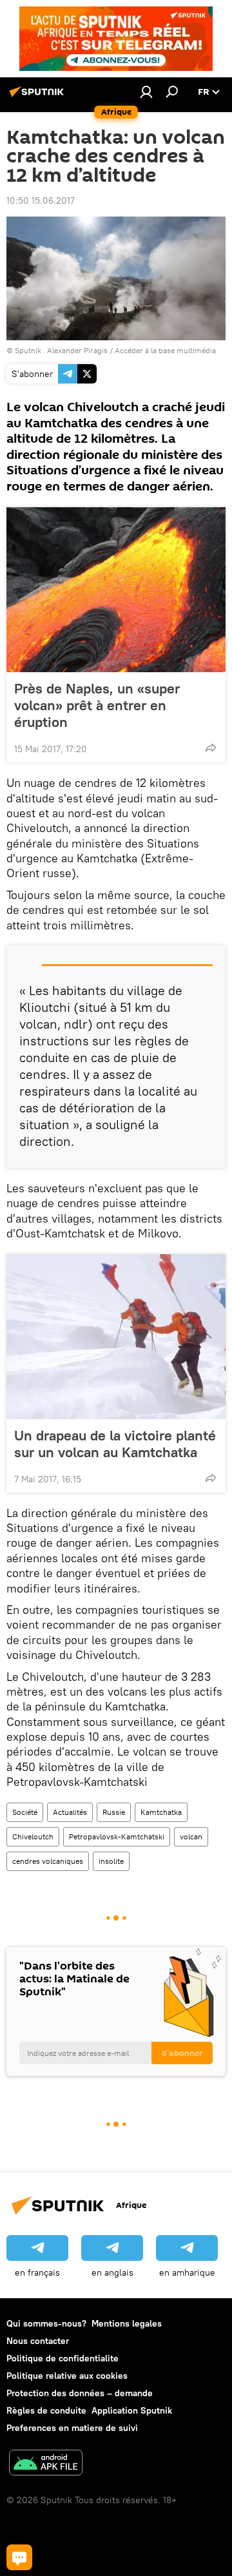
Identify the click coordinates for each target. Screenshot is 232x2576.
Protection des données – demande (80, 2393)
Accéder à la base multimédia (165, 350)
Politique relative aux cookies (67, 2376)
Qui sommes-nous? (46, 2323)
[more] (211, 748)
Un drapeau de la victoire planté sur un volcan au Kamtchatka (115, 1444)
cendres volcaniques (48, 1861)
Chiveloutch (33, 1836)
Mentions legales (127, 2323)
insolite (111, 1861)
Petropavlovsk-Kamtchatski (117, 1836)
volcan (191, 1836)
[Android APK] (46, 2464)
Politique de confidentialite (63, 2358)
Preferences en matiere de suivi (72, 2428)
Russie (114, 1812)
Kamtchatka (161, 1812)
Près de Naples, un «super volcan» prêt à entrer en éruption (97, 705)
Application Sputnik (132, 2410)
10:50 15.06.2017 (41, 200)
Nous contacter (38, 2341)
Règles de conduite (46, 2410)
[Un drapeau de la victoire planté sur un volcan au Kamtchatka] (116, 1337)
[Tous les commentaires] (19, 2557)
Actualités (70, 1812)
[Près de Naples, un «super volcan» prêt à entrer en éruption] (116, 590)
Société (25, 1812)
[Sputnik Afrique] (39, 97)
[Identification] (146, 92)
